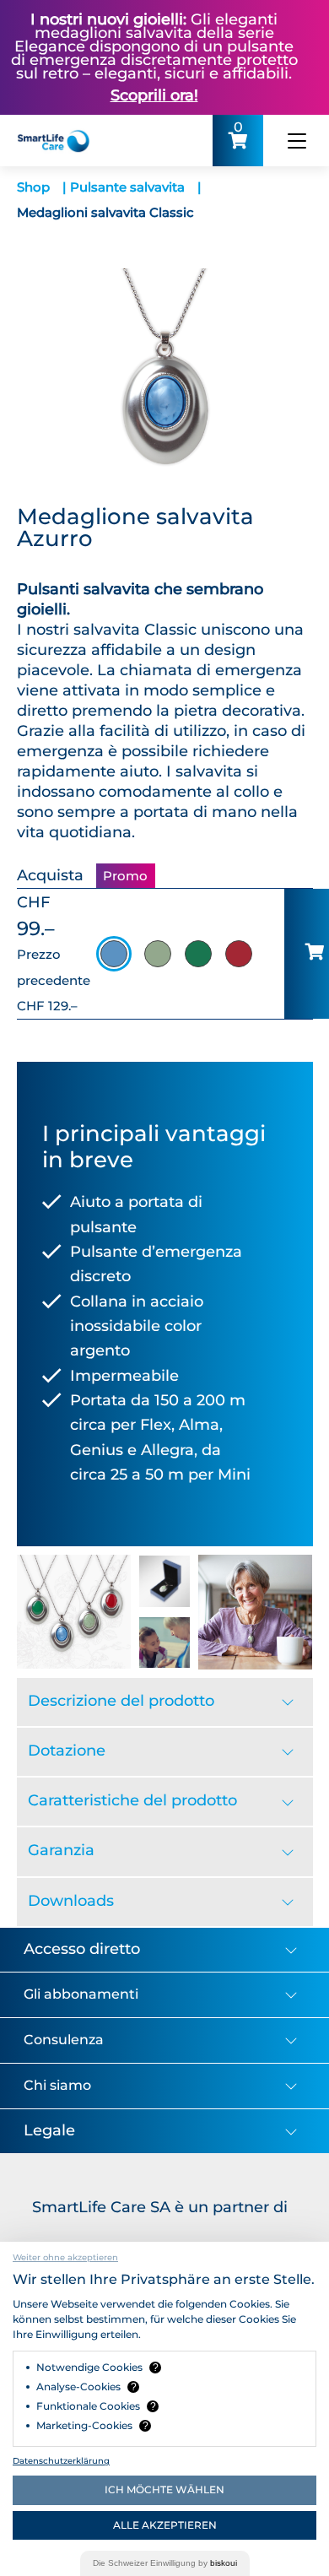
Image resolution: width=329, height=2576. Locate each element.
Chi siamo (57, 2085)
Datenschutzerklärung (61, 2461)
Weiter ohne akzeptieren (65, 2257)
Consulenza (64, 2040)
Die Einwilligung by (165, 2563)
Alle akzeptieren (165, 2525)
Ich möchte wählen (164, 2489)
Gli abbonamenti (81, 1994)
